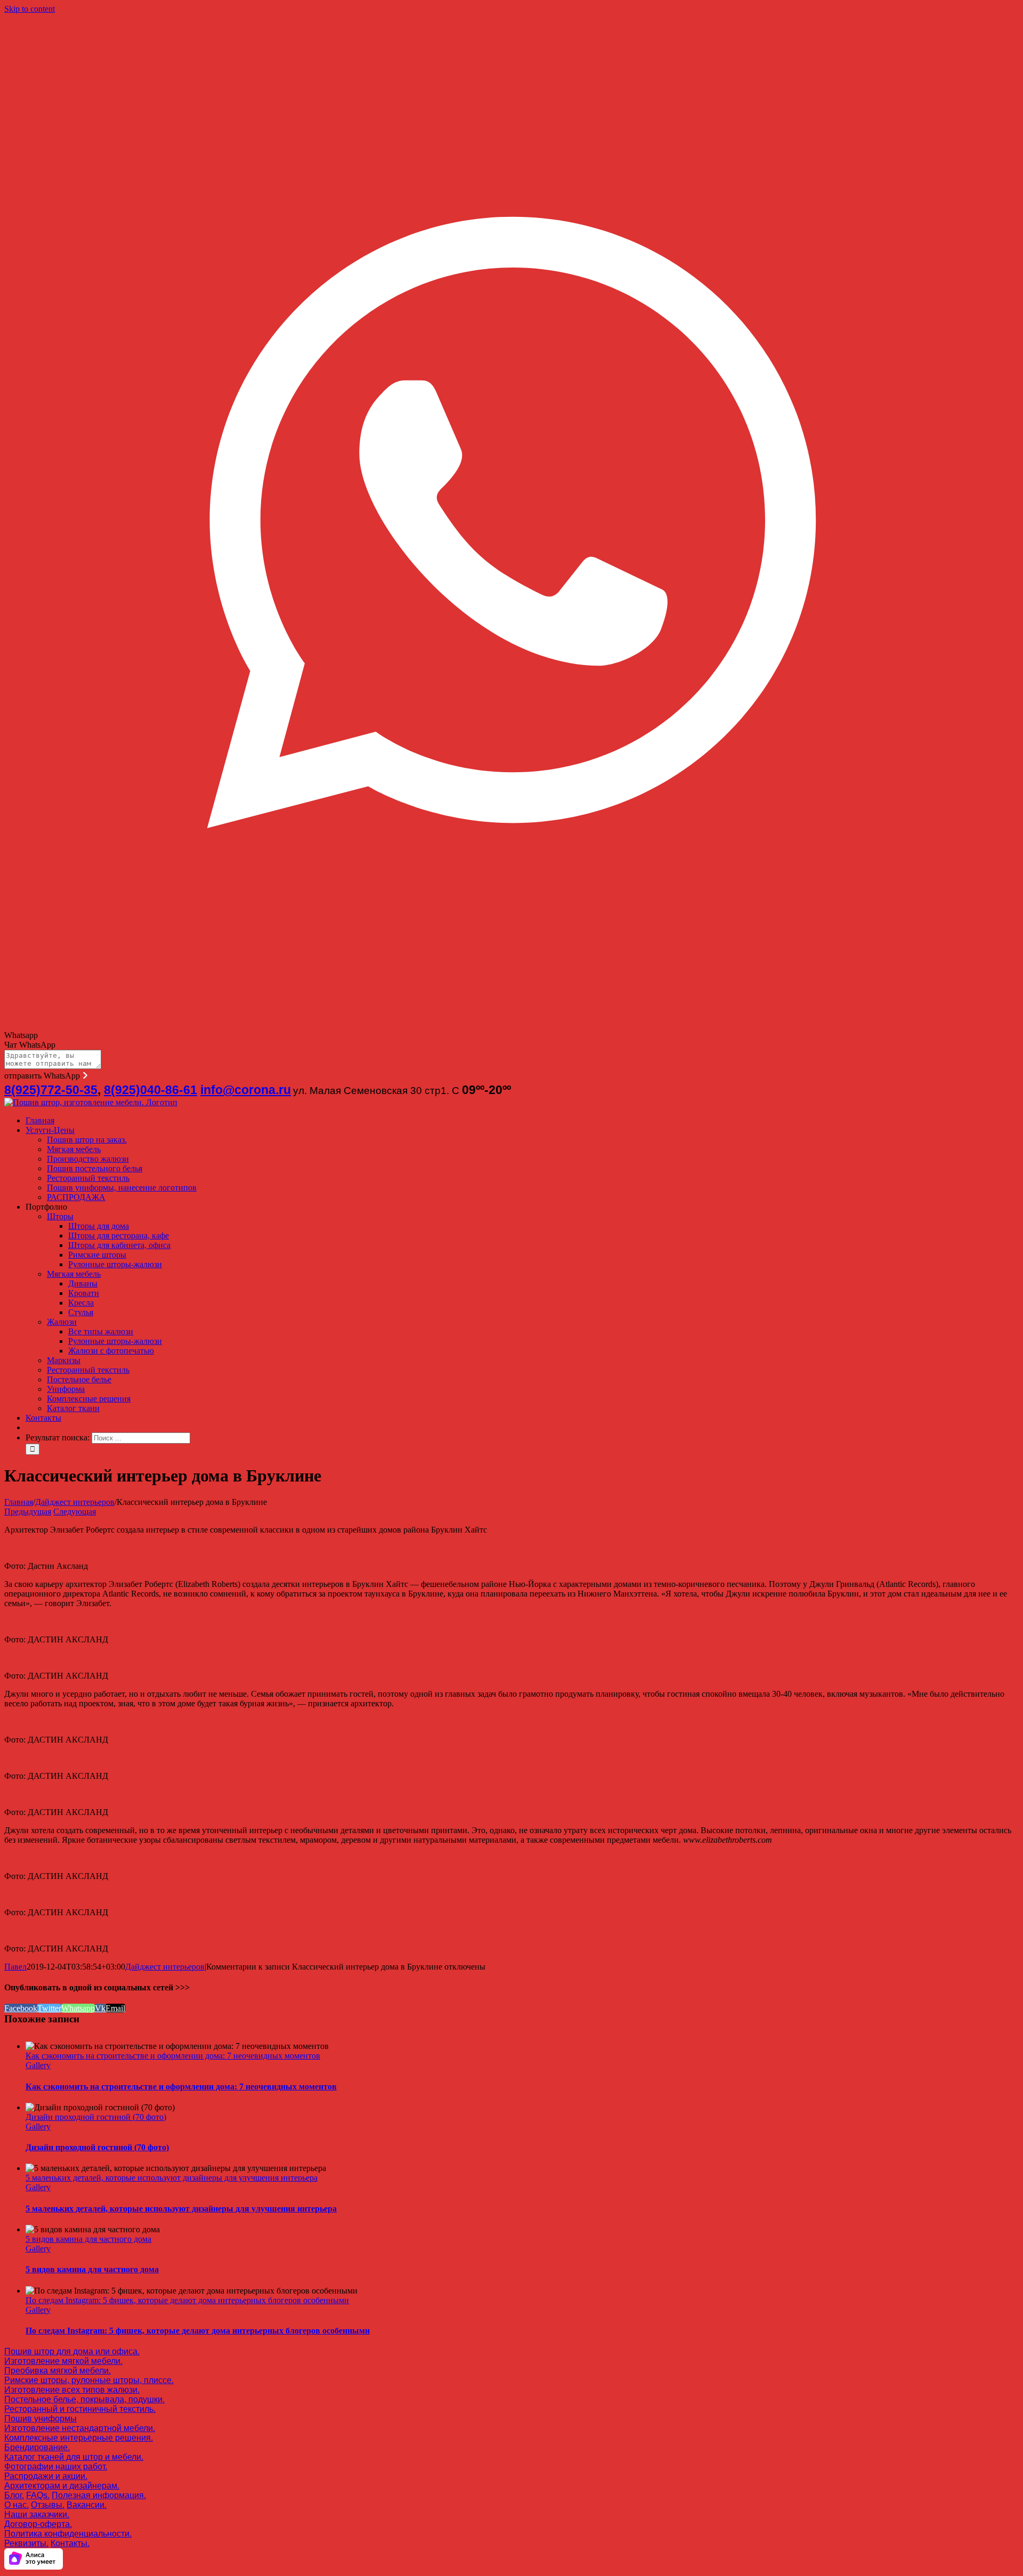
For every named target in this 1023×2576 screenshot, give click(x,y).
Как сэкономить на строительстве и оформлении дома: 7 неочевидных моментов (173, 2056)
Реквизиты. (26, 2543)
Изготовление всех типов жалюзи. (72, 2390)
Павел (15, 1967)
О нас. (17, 2505)
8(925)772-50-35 (51, 1090)
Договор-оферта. (38, 2524)
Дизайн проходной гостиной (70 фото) (96, 2117)
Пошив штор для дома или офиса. (72, 2351)
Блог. (14, 2495)
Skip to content (30, 9)
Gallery (38, 2065)
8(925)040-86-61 (151, 1090)
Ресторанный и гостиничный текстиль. (80, 2409)
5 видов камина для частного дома (88, 2239)
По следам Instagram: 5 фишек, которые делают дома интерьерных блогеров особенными (187, 2300)
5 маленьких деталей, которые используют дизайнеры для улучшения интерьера (172, 2178)
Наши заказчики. (37, 2514)
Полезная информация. (99, 2495)
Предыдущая (28, 1512)
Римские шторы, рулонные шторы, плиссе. (89, 2380)
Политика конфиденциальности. (68, 2534)
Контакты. (70, 2543)
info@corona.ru (246, 1090)
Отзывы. (48, 2505)
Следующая (75, 1512)
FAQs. (38, 2495)
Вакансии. (87, 2505)
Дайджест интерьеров (165, 1967)
